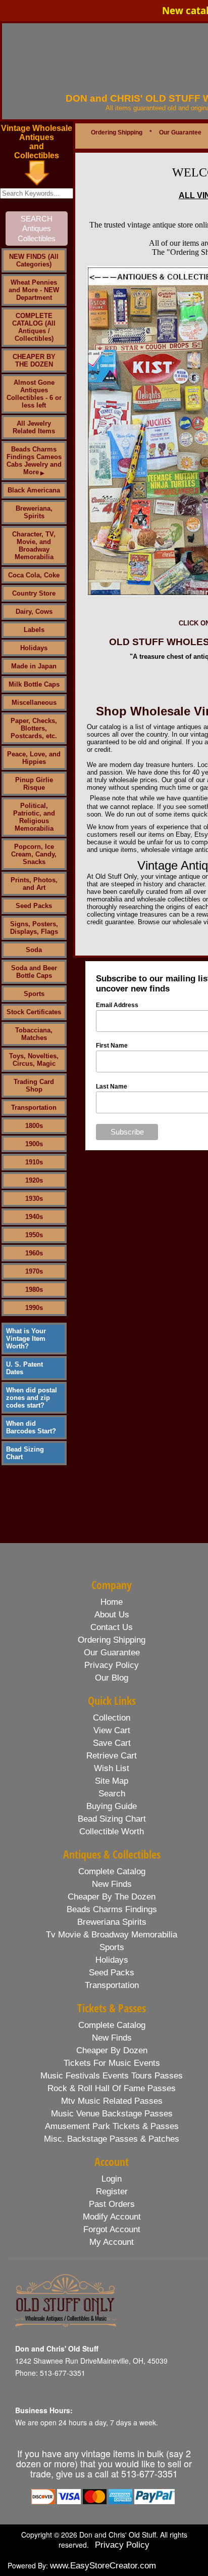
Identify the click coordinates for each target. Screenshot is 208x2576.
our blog (112, 1678)
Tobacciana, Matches (34, 1034)
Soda (34, 950)
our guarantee (112, 1653)
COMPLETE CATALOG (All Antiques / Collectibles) (34, 327)
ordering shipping (112, 1640)
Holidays (34, 648)
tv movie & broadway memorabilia (112, 1935)
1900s (34, 1144)
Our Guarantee (180, 132)
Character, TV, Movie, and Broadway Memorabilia (34, 546)
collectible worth (112, 1832)
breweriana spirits (112, 1922)
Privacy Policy (122, 2545)
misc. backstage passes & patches (112, 2139)
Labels (34, 630)
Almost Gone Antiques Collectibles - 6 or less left (34, 394)
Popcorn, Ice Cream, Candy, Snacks (34, 854)
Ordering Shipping (117, 132)
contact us (112, 1627)
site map (112, 1781)
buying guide (112, 1806)
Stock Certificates (34, 1012)
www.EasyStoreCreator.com (103, 2566)
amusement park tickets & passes (112, 2126)
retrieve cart (112, 1756)
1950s (34, 1235)
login (112, 2179)
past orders (112, 2204)
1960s (34, 1253)
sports (112, 1947)
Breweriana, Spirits (34, 512)
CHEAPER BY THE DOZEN (34, 360)
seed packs (112, 1973)
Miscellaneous (34, 703)
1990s (34, 1308)
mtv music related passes (112, 2101)
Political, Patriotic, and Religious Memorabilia (34, 817)
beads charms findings (112, 1909)
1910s (34, 1162)
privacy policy (112, 1665)
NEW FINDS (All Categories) (34, 260)
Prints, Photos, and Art (34, 884)
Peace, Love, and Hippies (34, 758)
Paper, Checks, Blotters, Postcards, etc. (34, 728)
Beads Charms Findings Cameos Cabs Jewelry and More (34, 461)
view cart (112, 1730)
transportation (112, 1985)
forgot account (112, 2229)
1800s (34, 1126)
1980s (34, 1290)
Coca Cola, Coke (34, 575)
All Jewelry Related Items (34, 427)
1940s (34, 1217)
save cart (112, 1743)
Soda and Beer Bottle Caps (34, 972)
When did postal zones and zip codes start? (32, 1398)
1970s (34, 1271)
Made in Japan (34, 666)
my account (112, 2242)
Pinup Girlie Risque (34, 784)
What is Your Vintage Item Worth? (26, 1339)
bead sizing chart (112, 1819)
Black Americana (34, 490)
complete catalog (112, 1871)
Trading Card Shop (34, 1086)
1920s (34, 1180)
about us (112, 1615)
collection (112, 1718)
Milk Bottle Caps (34, 684)
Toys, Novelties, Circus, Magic (34, 1060)
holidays (112, 1960)
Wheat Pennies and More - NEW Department (34, 290)
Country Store (34, 593)
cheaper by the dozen (112, 1897)
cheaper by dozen (112, 2050)
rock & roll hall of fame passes (112, 2088)
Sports (34, 994)
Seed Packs (34, 906)
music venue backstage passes (112, 2114)
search (112, 1794)
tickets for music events (112, 2063)
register (112, 2191)
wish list (112, 1768)
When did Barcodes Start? (31, 1427)
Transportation (34, 1108)
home (112, 1602)
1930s (34, 1199)
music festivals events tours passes (112, 2076)
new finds (112, 1884)
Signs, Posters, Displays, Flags (34, 928)
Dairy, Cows (34, 612)
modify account (112, 2217)
